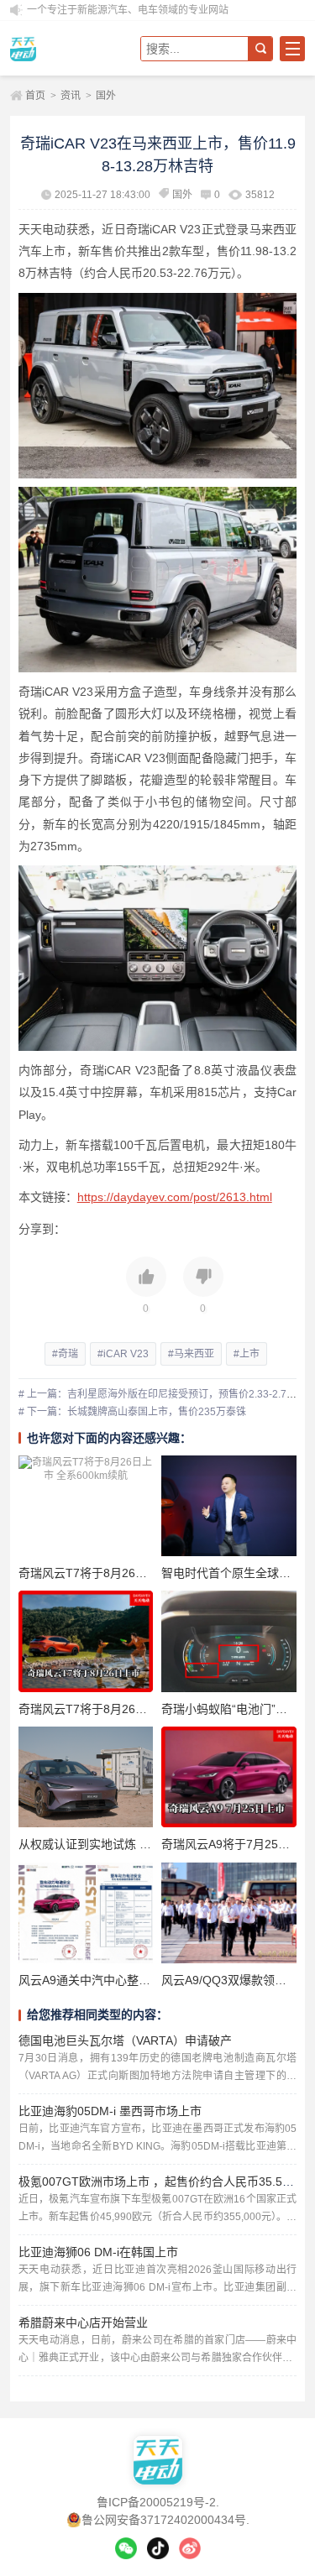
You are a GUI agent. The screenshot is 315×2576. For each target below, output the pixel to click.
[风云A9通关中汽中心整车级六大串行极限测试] (86, 1913)
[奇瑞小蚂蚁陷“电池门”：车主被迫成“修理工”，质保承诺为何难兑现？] (229, 1641)
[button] (146, 1287)
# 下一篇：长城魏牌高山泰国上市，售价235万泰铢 (132, 1412)
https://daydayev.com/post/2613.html (175, 1197)
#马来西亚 (191, 1354)
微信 (126, 2548)
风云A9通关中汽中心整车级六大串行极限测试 (137, 1980)
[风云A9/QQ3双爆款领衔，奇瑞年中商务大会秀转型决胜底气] (229, 1913)
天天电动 (69, 48)
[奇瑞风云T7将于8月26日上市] (86, 1641)
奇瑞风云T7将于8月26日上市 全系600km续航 (138, 1573)
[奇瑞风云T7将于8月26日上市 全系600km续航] (86, 1506)
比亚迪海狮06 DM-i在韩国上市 (98, 2252)
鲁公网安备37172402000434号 (164, 2520)
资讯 (71, 96)
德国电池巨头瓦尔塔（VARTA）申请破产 (125, 2040)
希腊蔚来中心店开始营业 (83, 2323)
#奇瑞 (65, 1354)
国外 (106, 96)
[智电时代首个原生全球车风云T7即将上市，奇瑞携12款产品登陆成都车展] (229, 1506)
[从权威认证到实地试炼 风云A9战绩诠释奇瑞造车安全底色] (86, 1777)
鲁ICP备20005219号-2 (156, 2502)
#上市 (247, 1354)
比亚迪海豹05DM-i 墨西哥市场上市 (110, 2111)
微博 (190, 2548)
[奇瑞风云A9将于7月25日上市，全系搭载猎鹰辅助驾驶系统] (229, 1777)
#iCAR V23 (123, 1354)
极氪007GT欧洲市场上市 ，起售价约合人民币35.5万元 (162, 2182)
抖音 (158, 2548)
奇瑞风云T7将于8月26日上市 (94, 1709)
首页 (35, 96)
